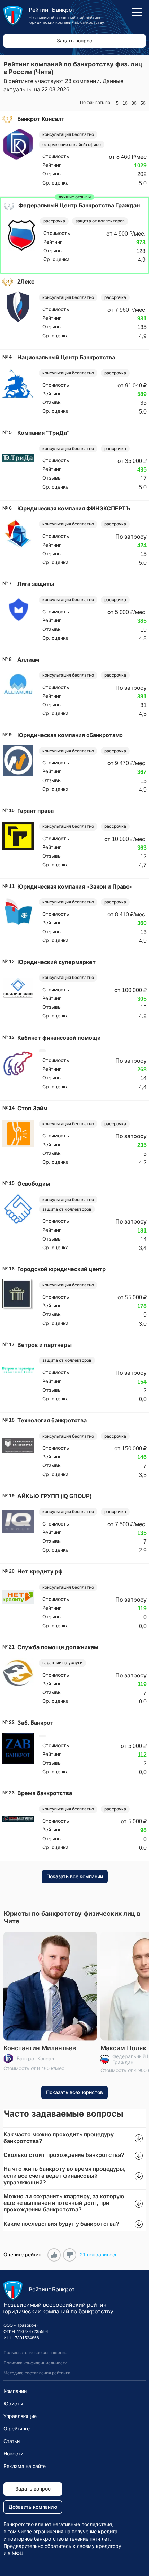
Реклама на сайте (25, 2466)
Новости (13, 2454)
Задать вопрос (74, 41)
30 (134, 103)
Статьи (12, 2441)
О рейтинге (17, 2429)
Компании (15, 2391)
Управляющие (20, 2416)
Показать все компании (75, 1876)
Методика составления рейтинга (37, 2373)
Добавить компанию (33, 2507)
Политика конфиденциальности (35, 2363)
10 (125, 103)
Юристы (13, 2404)
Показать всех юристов (74, 2092)
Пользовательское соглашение (35, 2353)
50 (143, 103)
